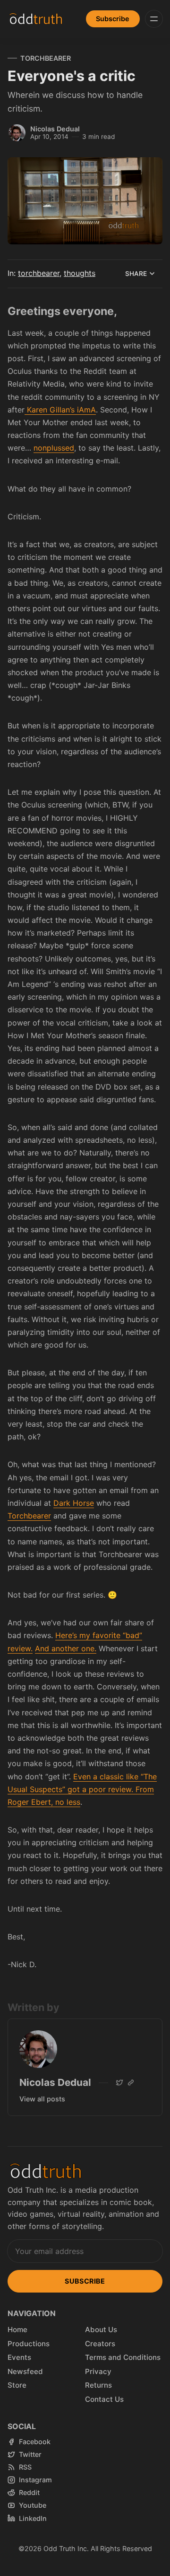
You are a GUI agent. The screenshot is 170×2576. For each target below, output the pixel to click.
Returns (98, 2385)
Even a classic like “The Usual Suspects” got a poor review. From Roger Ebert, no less (82, 1789)
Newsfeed (25, 2371)
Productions (29, 2344)
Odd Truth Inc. (66, 2548)
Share (136, 274)
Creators (100, 2344)
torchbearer (46, 58)
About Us (101, 2330)
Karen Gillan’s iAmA (60, 410)
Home (17, 2330)
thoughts (80, 273)
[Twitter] (119, 2083)
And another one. (66, 1648)
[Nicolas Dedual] (17, 133)
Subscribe (113, 19)
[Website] (131, 2083)
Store (17, 2385)
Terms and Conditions (123, 2357)
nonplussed (54, 448)
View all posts (42, 2099)
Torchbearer (29, 1516)
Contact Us (104, 2399)
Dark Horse (74, 1503)
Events (19, 2357)
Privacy (98, 2371)
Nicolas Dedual (55, 129)
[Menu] (154, 19)
